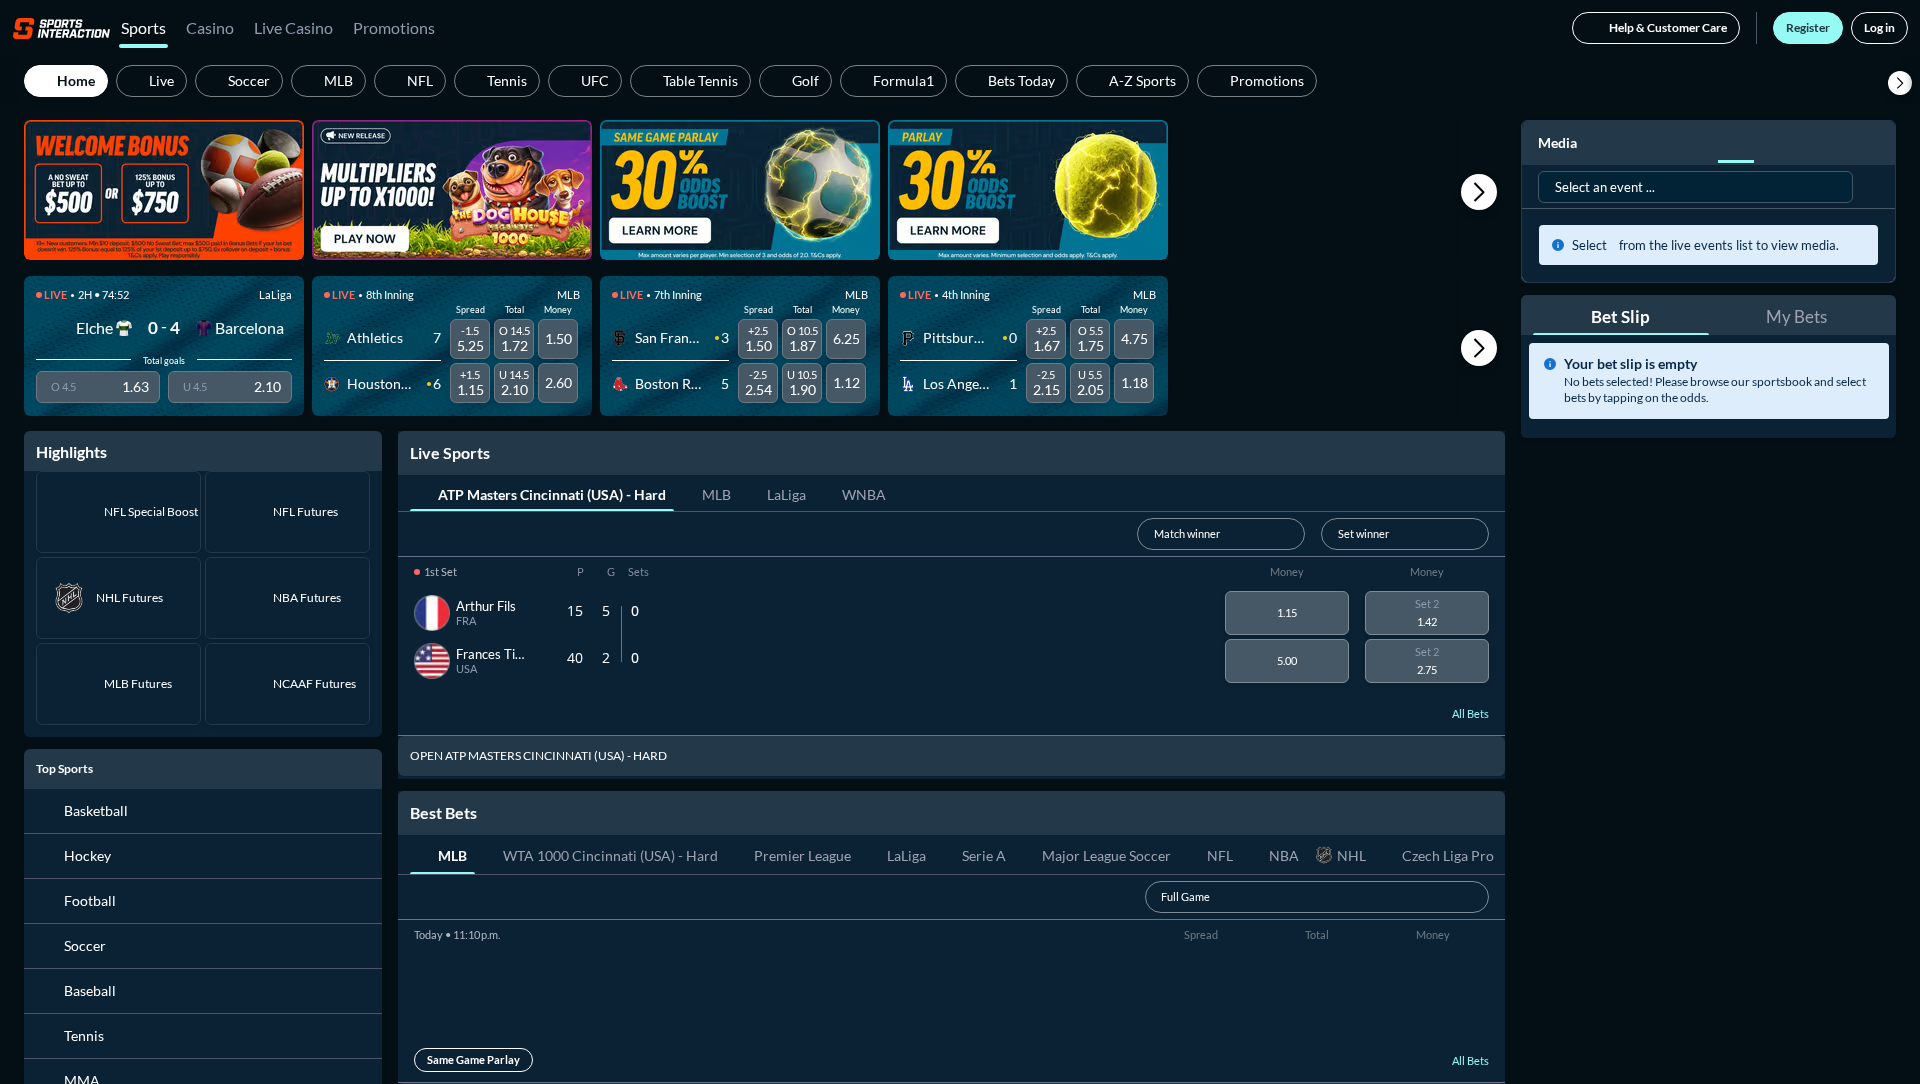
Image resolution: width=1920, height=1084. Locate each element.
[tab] (542, 493)
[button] (1900, 83)
